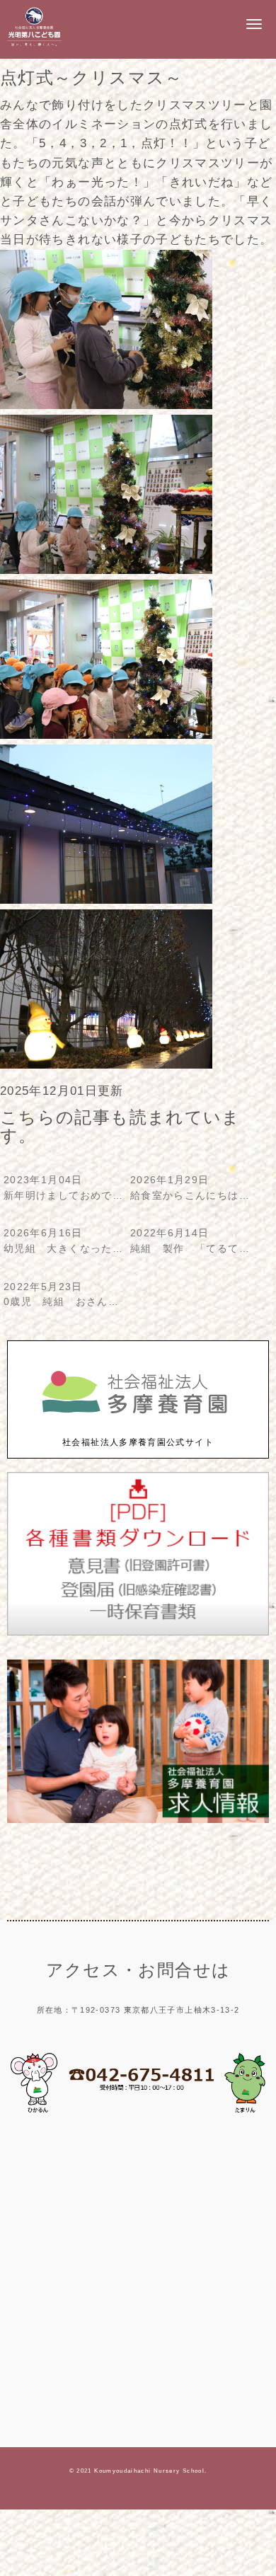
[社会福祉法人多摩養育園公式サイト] (138, 1428)
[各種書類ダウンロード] (138, 1632)
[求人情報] (138, 1820)
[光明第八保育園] (34, 46)
